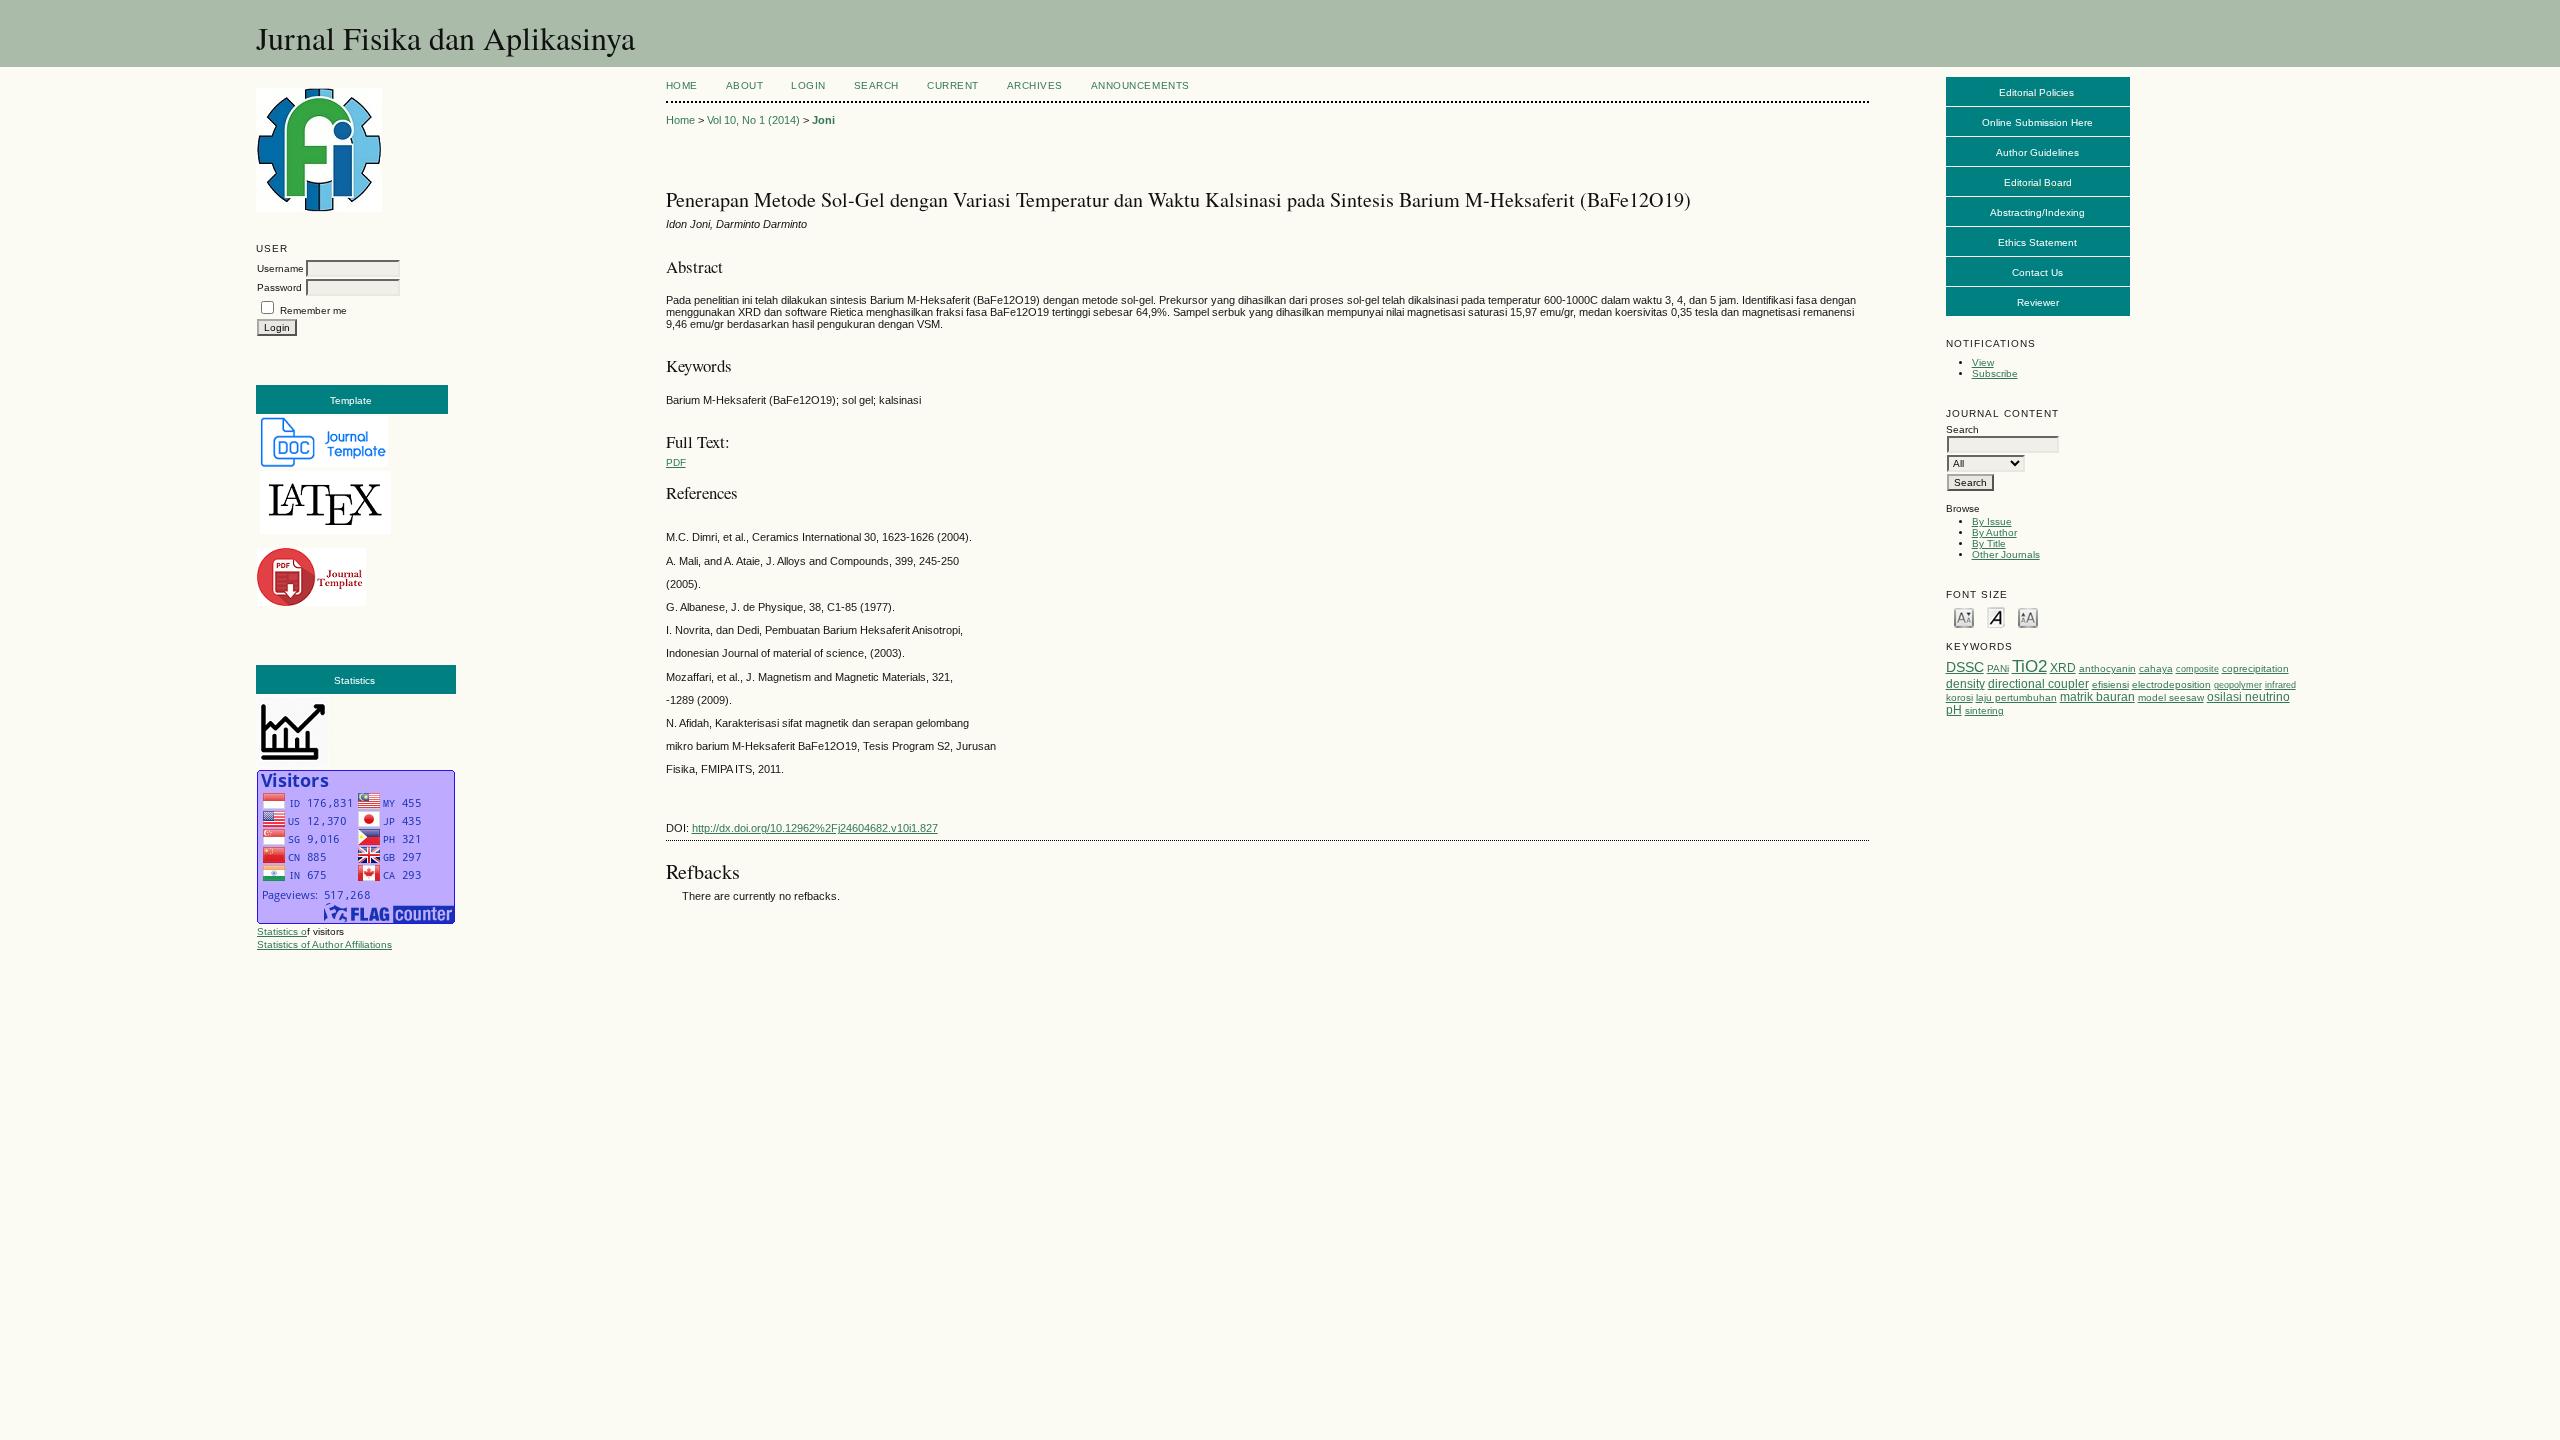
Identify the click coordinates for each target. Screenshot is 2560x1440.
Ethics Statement (2037, 242)
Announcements (1140, 85)
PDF (676, 462)
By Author (1994, 532)
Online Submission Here (2037, 122)
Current (953, 85)
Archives (1035, 85)
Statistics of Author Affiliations (324, 944)
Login (808, 85)
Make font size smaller (1964, 616)
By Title (1989, 543)
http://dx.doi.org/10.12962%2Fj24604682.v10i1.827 (815, 828)
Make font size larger (2028, 616)
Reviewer (2038, 302)
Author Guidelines (2037, 152)
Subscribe (1995, 373)
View (1983, 362)
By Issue (1992, 521)
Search (876, 85)
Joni (823, 120)
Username (280, 268)
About (745, 85)
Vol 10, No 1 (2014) (753, 120)
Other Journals (2006, 554)
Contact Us (2037, 272)
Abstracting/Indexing (2037, 212)
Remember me (313, 310)
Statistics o (282, 931)
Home (682, 85)
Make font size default (1996, 616)
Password (279, 287)
